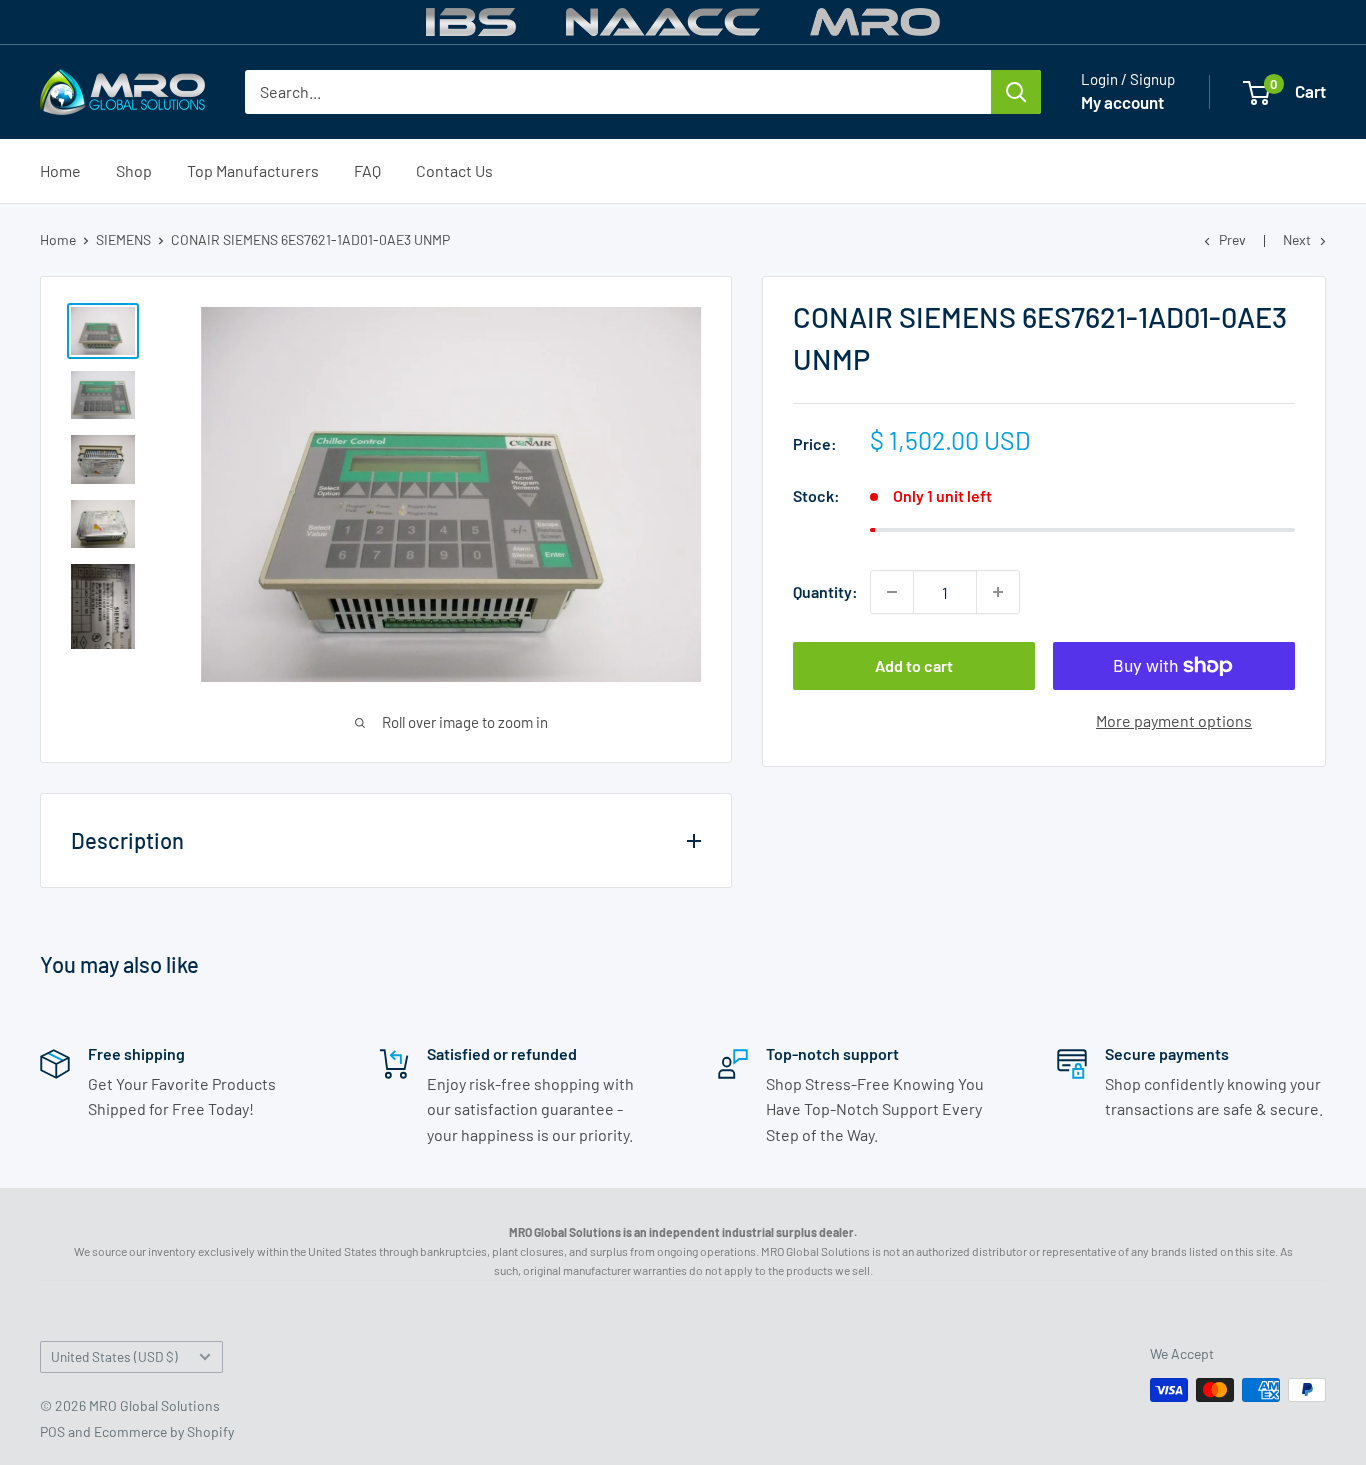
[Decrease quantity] (892, 592)
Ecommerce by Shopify (164, 1431)
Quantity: (825, 591)
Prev (1232, 239)
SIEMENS (123, 239)
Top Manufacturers (253, 170)
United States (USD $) (114, 1356)
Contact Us (454, 170)
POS (52, 1431)
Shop (134, 170)
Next (1297, 239)
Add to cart (914, 665)
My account (1122, 102)
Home (60, 170)
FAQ (367, 170)
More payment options (1174, 720)
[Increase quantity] (998, 592)
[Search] (1016, 92)
